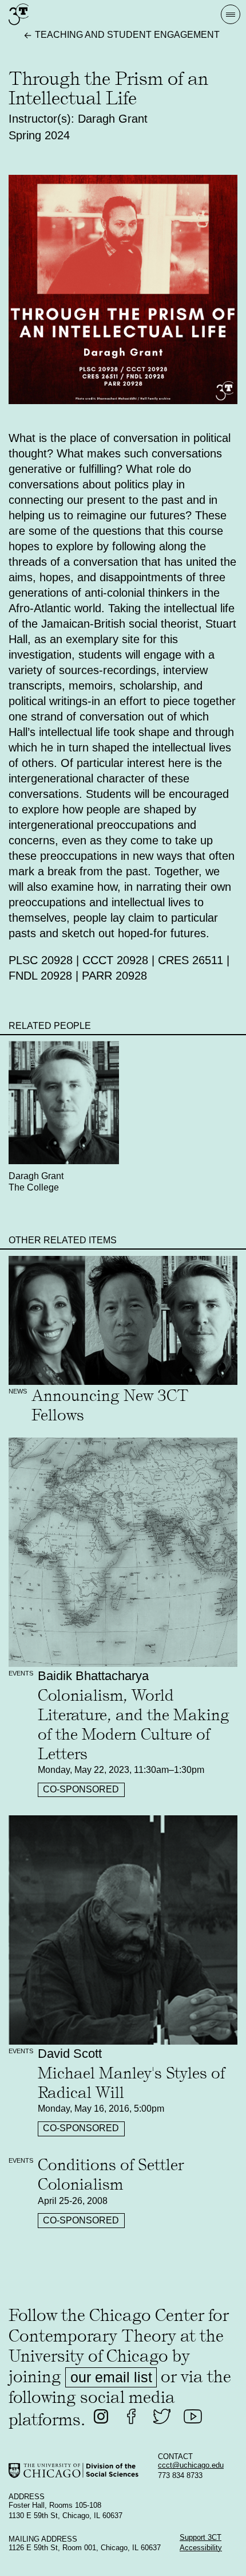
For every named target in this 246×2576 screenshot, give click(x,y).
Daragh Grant (36, 1176)
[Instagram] (101, 2417)
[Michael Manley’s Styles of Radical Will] (123, 1930)
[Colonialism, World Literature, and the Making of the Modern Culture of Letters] (123, 1553)
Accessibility (201, 2548)
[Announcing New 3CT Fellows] (123, 1320)
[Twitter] (162, 2417)
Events (21, 1673)
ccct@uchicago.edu (191, 2465)
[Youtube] (193, 2417)
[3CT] (19, 25)
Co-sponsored (81, 1789)
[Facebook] (132, 2417)
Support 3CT (201, 2538)
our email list (111, 2377)
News (18, 1391)
